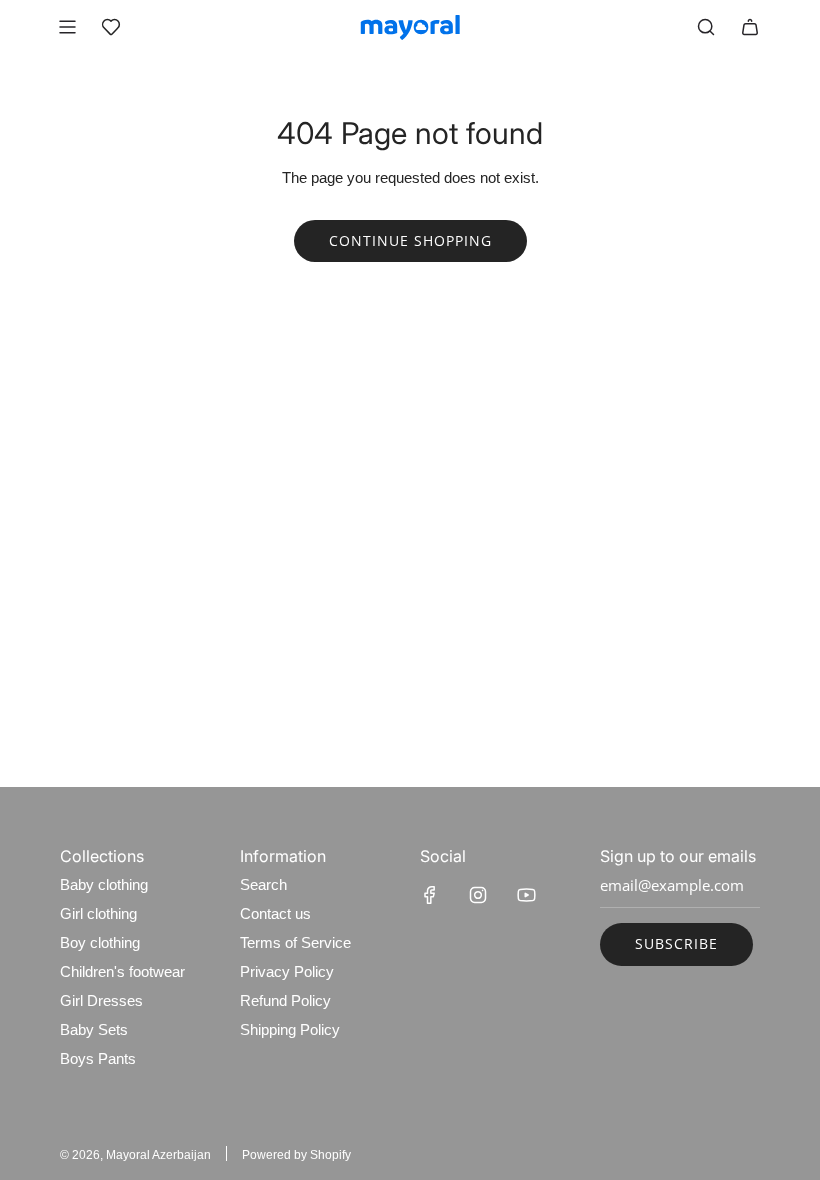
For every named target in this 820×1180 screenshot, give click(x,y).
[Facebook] (430, 895)
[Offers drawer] (111, 27)
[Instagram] (478, 895)
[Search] (706, 27)
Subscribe (676, 943)
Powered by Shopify (296, 1155)
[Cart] (750, 27)
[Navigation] (67, 27)
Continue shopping (410, 240)
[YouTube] (526, 895)
